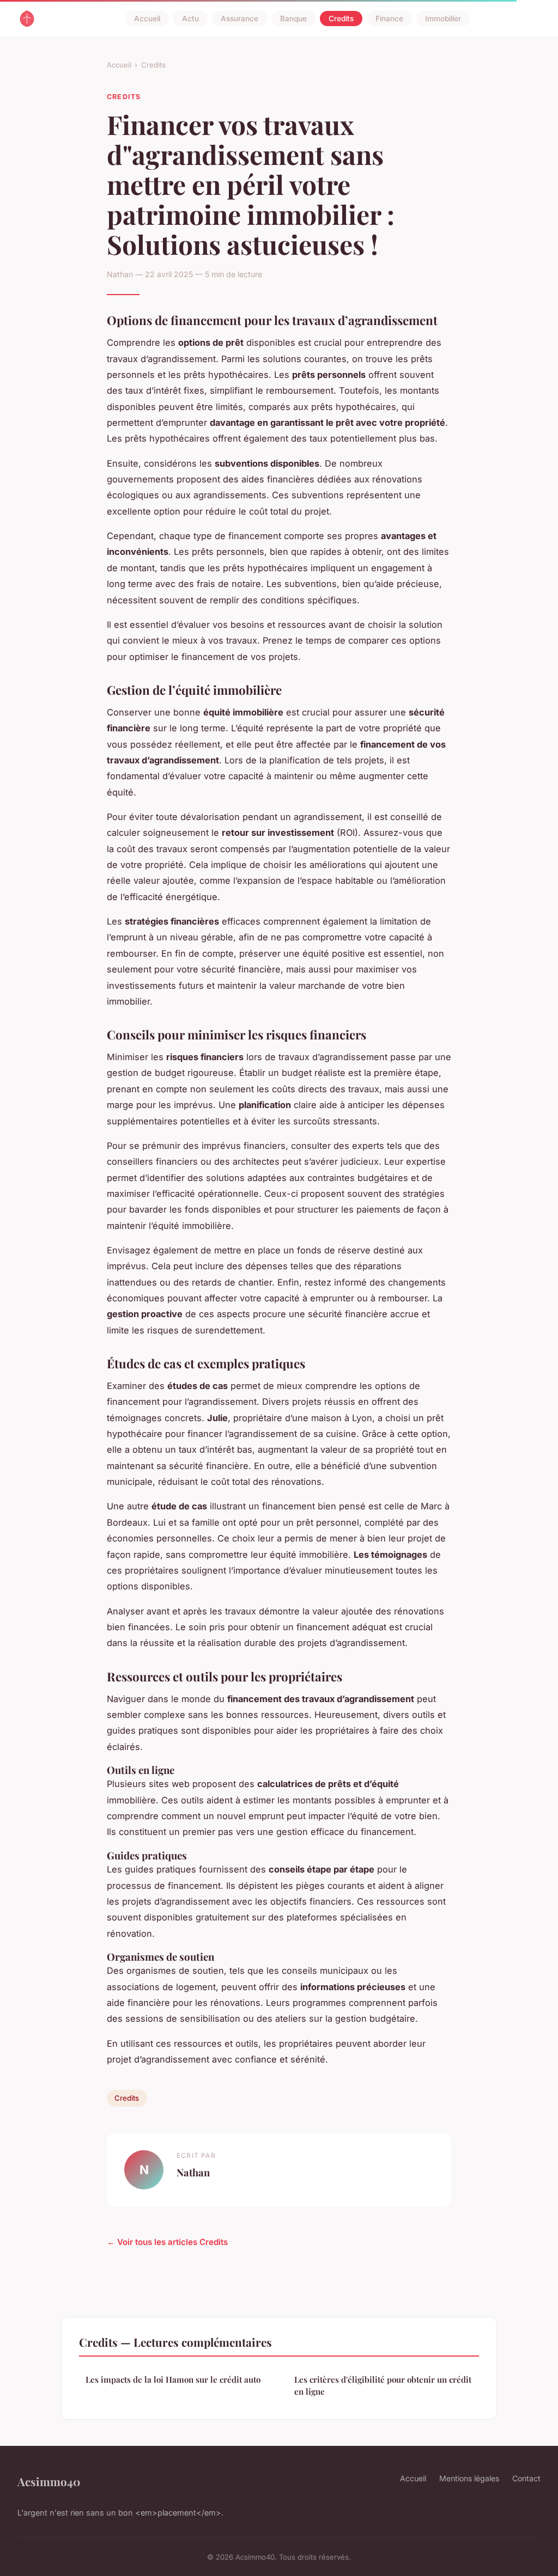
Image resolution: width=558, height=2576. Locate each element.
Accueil (147, 19)
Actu (190, 19)
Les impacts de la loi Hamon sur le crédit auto (173, 2379)
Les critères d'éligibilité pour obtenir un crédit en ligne (383, 2385)
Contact (526, 2478)
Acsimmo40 (49, 2481)
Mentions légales (469, 2478)
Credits (341, 19)
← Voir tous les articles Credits (167, 2242)
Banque (293, 19)
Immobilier (443, 19)
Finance (389, 19)
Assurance (239, 19)
